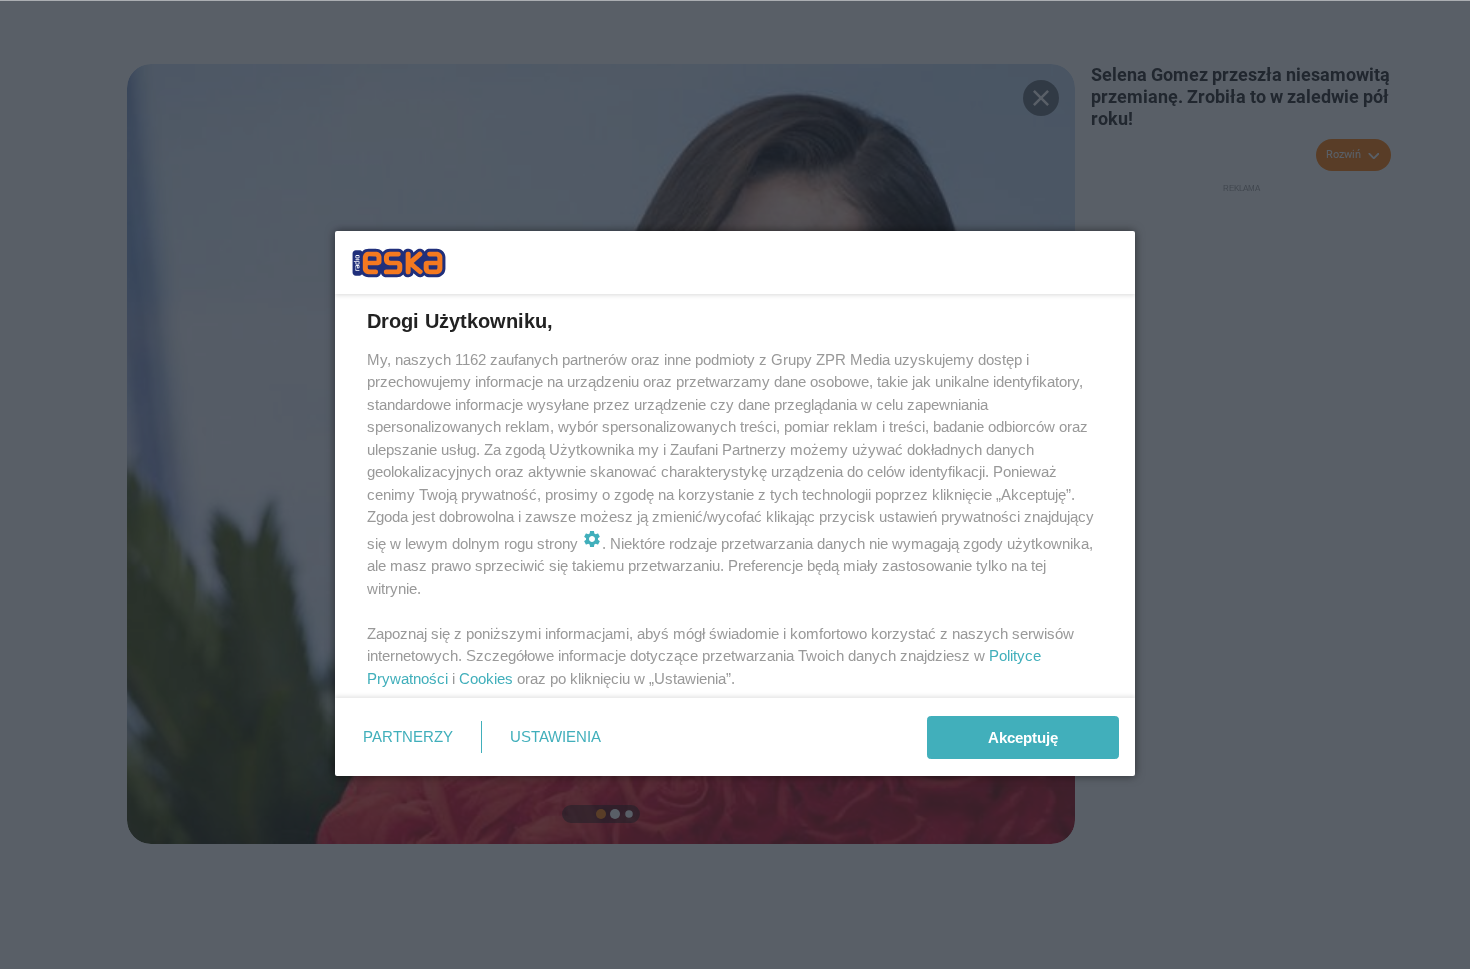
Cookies (486, 678)
